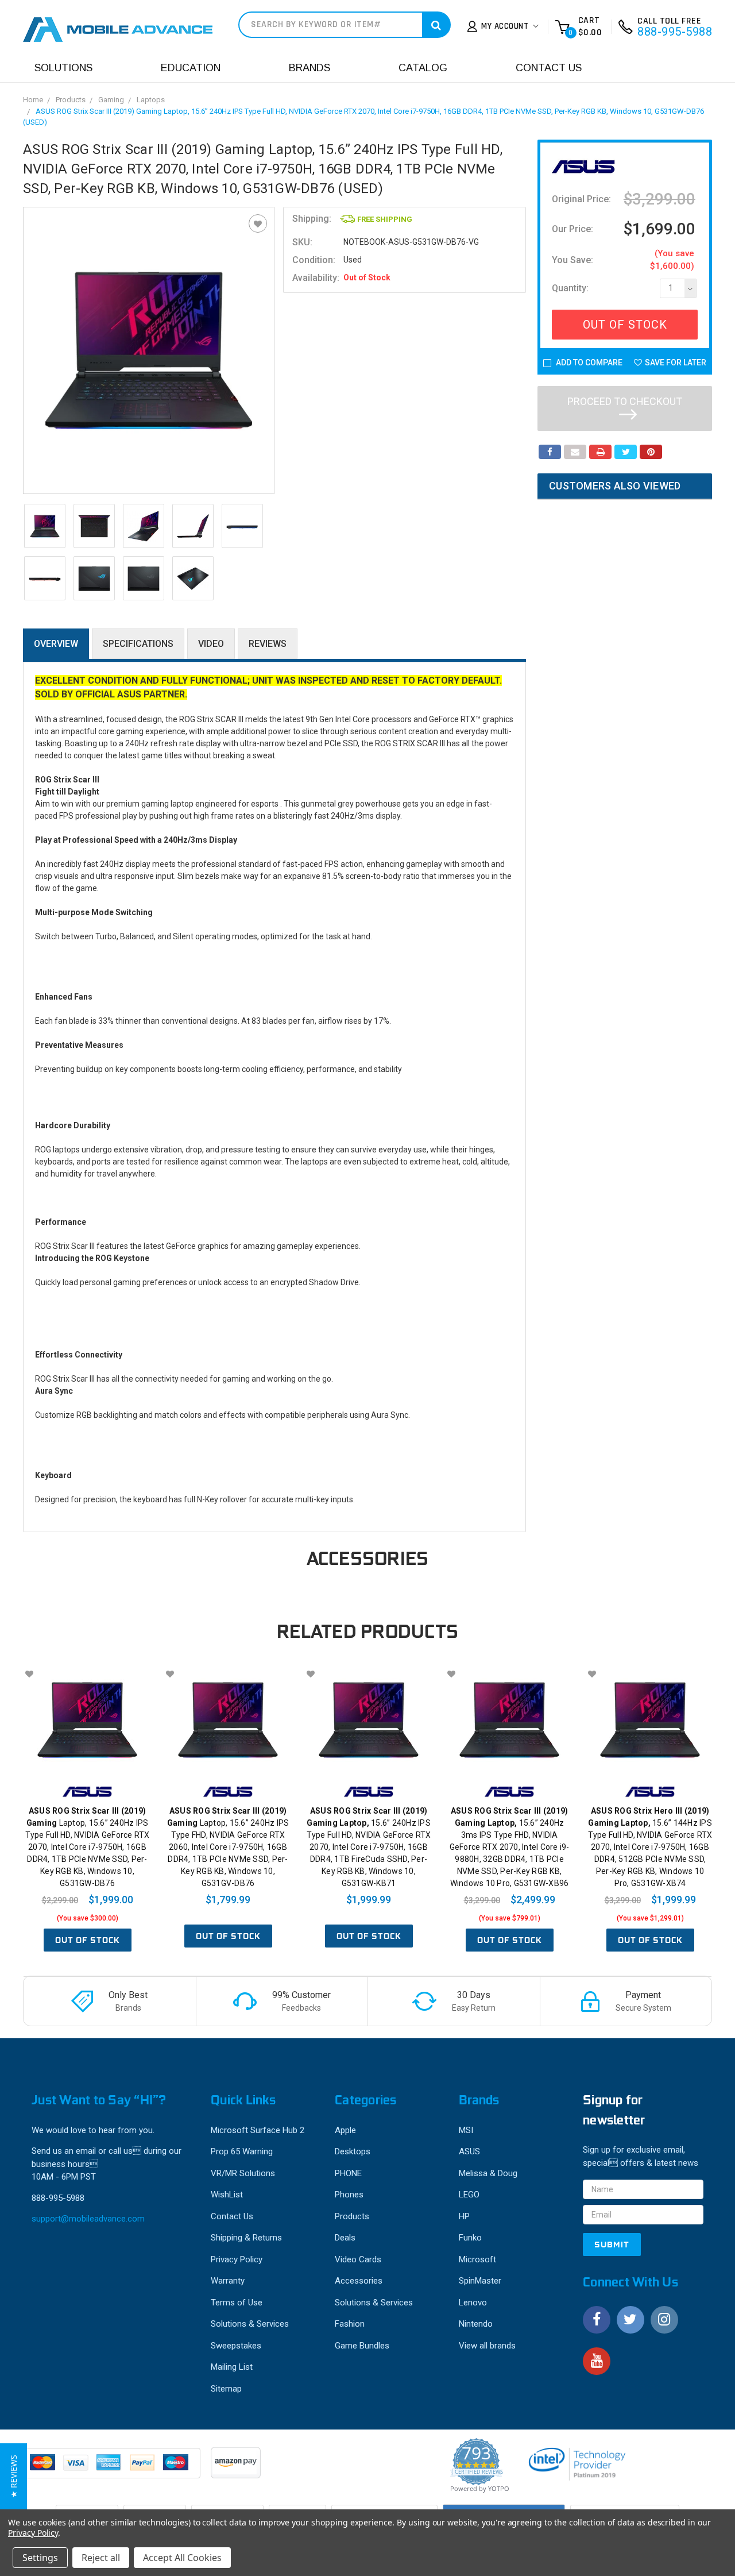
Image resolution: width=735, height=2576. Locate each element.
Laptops (151, 100)
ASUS (469, 2151)
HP (464, 2216)
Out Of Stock (625, 325)
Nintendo (476, 2324)
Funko (470, 2238)
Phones (349, 2195)
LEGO (469, 2195)
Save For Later (676, 363)
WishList (227, 2195)
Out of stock (88, 1940)
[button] (13, 2476)
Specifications (138, 644)
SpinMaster (480, 2281)
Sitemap (226, 2389)
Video (211, 644)
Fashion (350, 2324)
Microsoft (477, 2259)
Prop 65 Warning (242, 2151)
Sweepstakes (236, 2346)
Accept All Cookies (182, 2558)
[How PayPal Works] (113, 2469)
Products (71, 100)
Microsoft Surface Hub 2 (258, 2130)
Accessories (359, 2281)
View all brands (487, 2346)
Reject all (101, 2558)
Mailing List (232, 2367)
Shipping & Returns (246, 2238)
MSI (466, 2130)
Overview (56, 644)
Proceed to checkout (625, 401)
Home (33, 100)
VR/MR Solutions (243, 2173)
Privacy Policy (237, 2259)
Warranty (228, 2281)
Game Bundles (362, 2346)
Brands (310, 68)
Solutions (63, 68)
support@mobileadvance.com (88, 2219)
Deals (345, 2238)
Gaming (111, 100)
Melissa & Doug (488, 2173)
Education (191, 68)
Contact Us (549, 68)
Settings (40, 2558)
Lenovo (473, 2303)
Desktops (353, 2151)
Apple (345, 2130)
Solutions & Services (250, 2324)
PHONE (348, 2173)
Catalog (423, 68)
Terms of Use (237, 2303)
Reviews (268, 644)
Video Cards (358, 2259)
